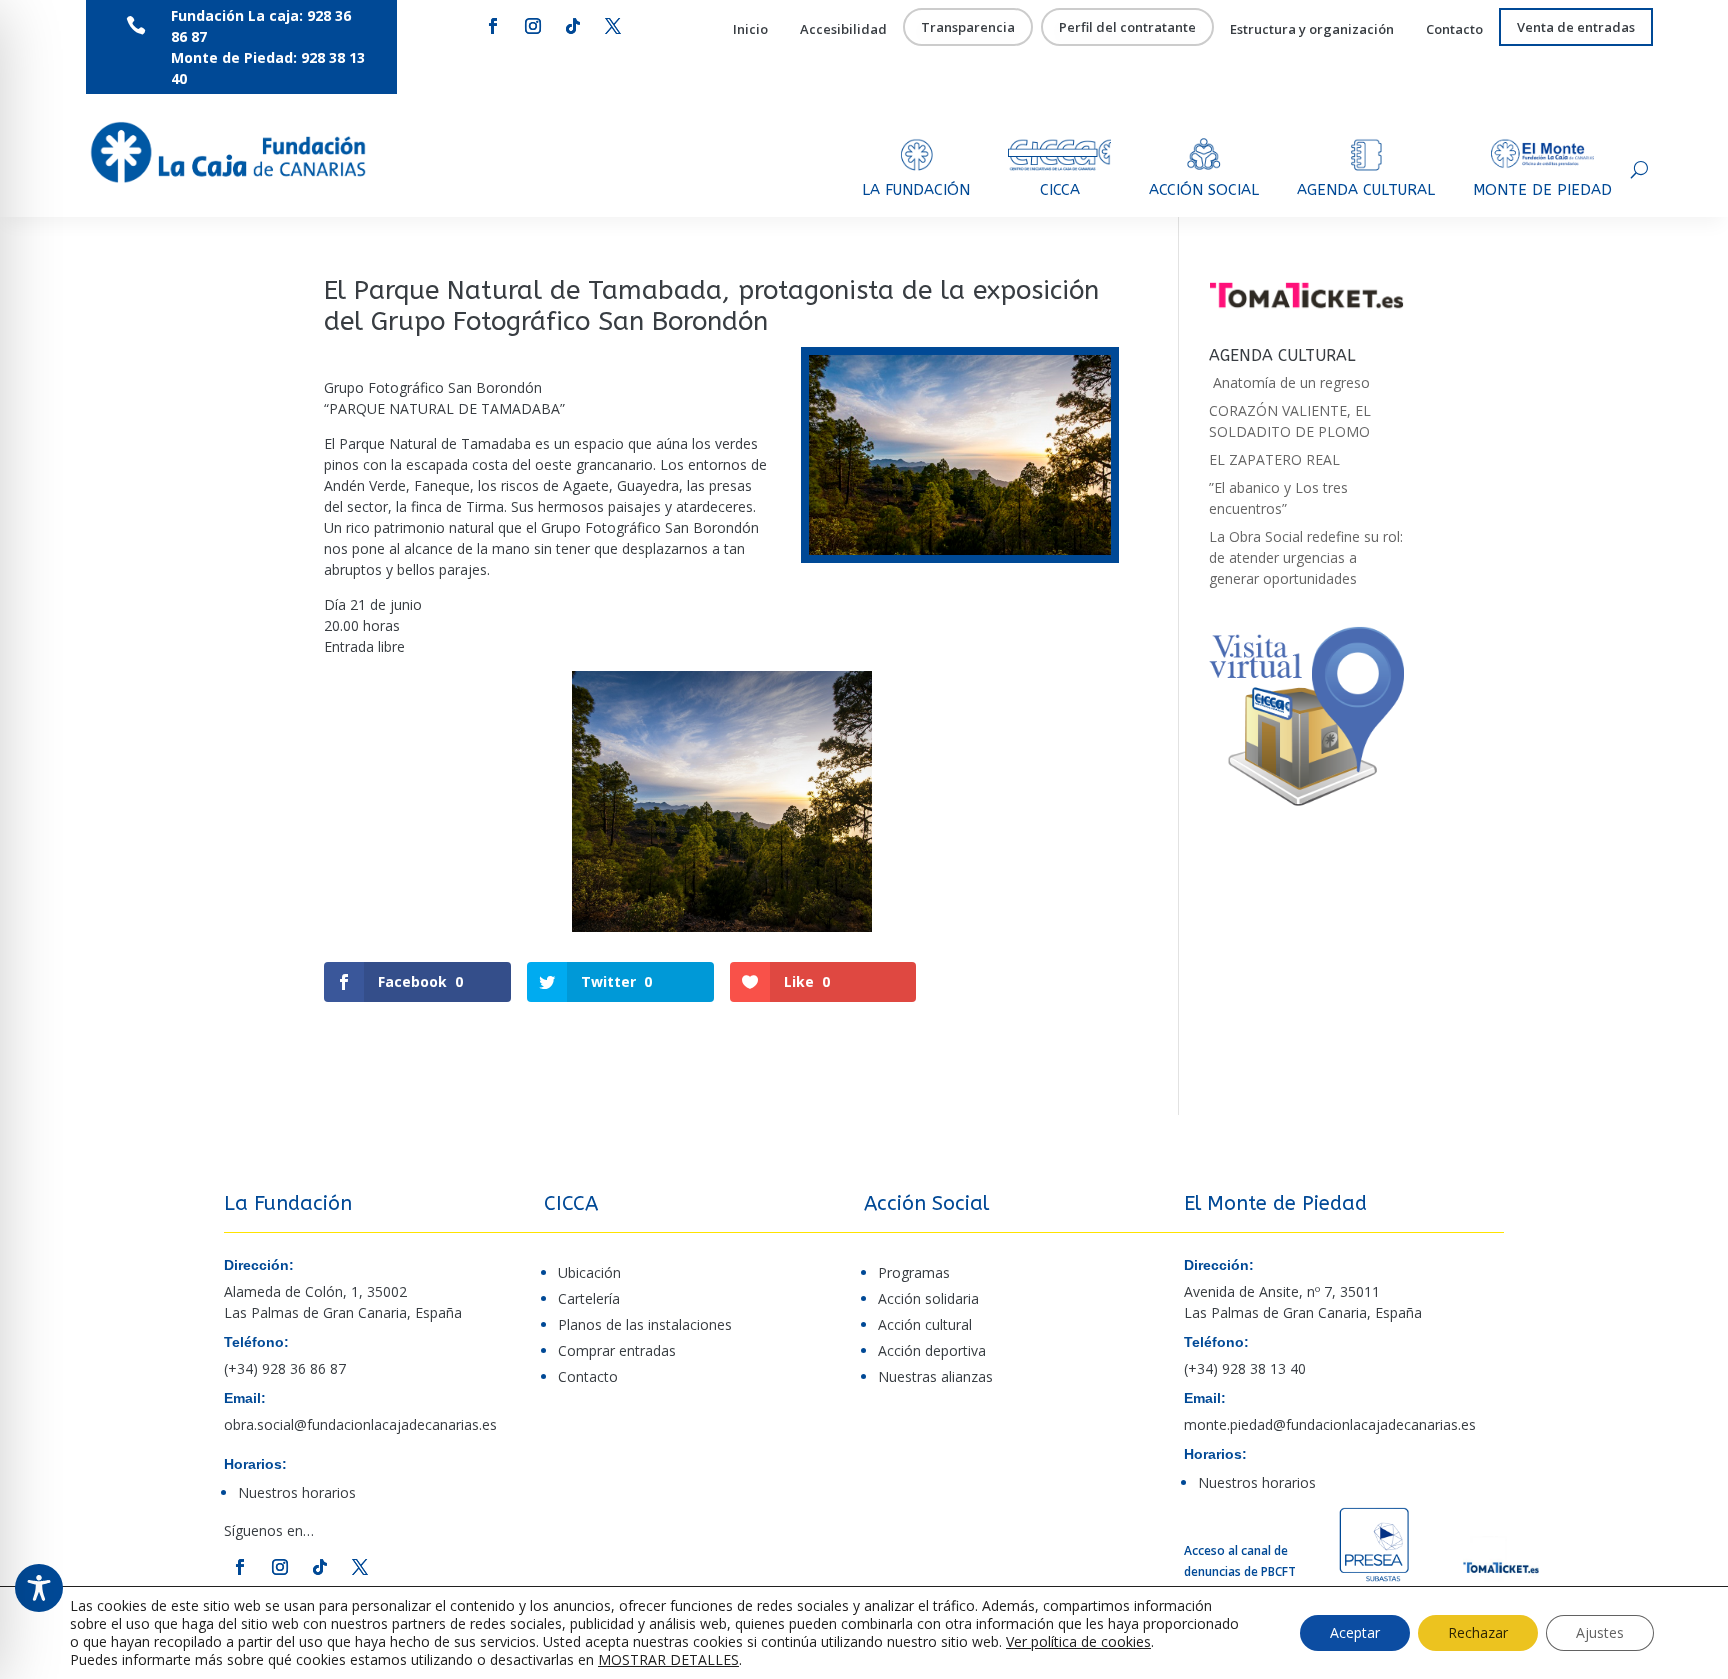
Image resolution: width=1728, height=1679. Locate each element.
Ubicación (589, 1272)
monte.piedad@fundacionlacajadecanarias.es (1330, 1424)
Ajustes (1600, 1632)
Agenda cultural (1366, 190)
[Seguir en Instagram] (533, 26)
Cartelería (589, 1298)
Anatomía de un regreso (1289, 382)
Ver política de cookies (1078, 1641)
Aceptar (1355, 1632)
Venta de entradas (1576, 28)
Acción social (1204, 190)
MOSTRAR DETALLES (668, 1660)
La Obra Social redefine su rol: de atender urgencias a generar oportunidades (1306, 557)
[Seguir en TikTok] (573, 26)
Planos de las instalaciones (645, 1324)
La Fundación (916, 190)
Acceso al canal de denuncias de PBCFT (1240, 1561)
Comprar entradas (617, 1350)
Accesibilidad (843, 30)
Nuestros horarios (297, 1492)
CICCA (1060, 190)
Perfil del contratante (1127, 28)
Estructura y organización (1312, 30)
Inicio (750, 30)
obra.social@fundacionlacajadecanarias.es (360, 1424)
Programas (914, 1272)
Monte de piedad (1542, 190)
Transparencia (968, 28)
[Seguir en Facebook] (493, 26)
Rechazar (1478, 1632)
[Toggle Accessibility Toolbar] (39, 1588)
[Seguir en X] (613, 26)
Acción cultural (925, 1324)
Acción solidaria (928, 1298)
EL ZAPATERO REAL (1274, 459)
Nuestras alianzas (935, 1376)
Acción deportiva (932, 1350)
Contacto (1454, 30)
